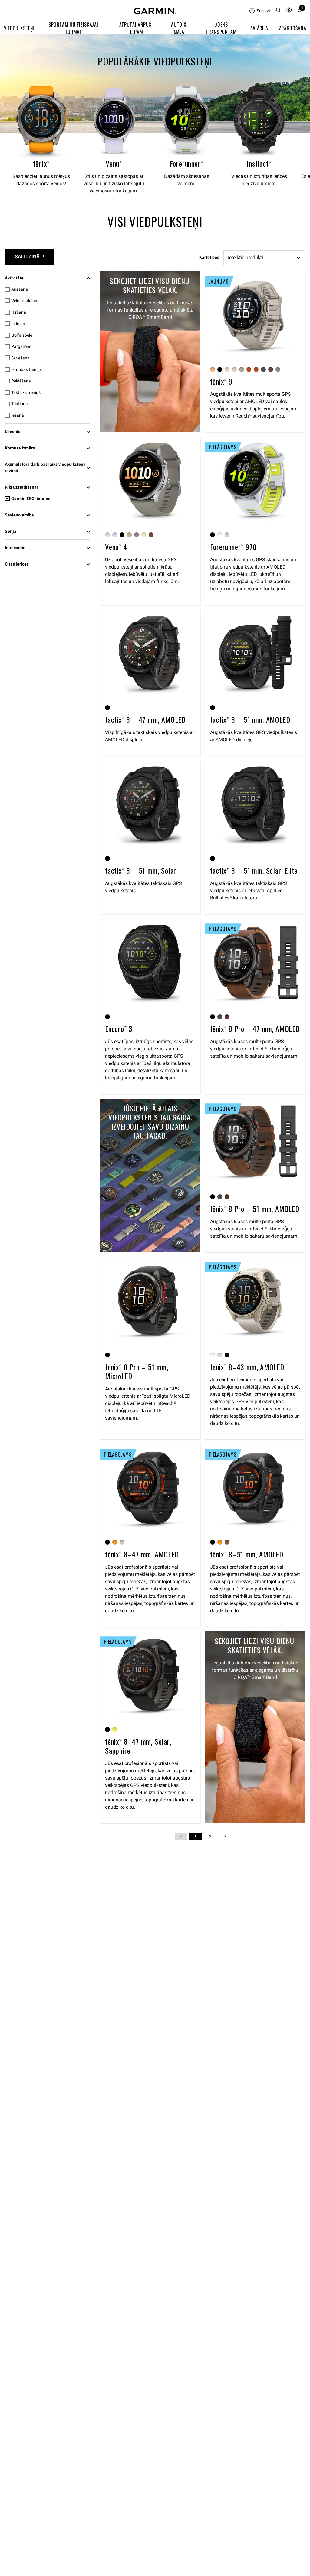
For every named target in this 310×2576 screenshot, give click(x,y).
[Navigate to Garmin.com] (155, 11)
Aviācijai (260, 28)
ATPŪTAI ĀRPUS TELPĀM (135, 28)
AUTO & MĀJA (179, 28)
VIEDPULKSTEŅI (19, 28)
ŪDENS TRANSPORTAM (221, 28)
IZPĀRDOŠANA (292, 28)
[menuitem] (260, 11)
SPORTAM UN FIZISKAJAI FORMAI (73, 28)
